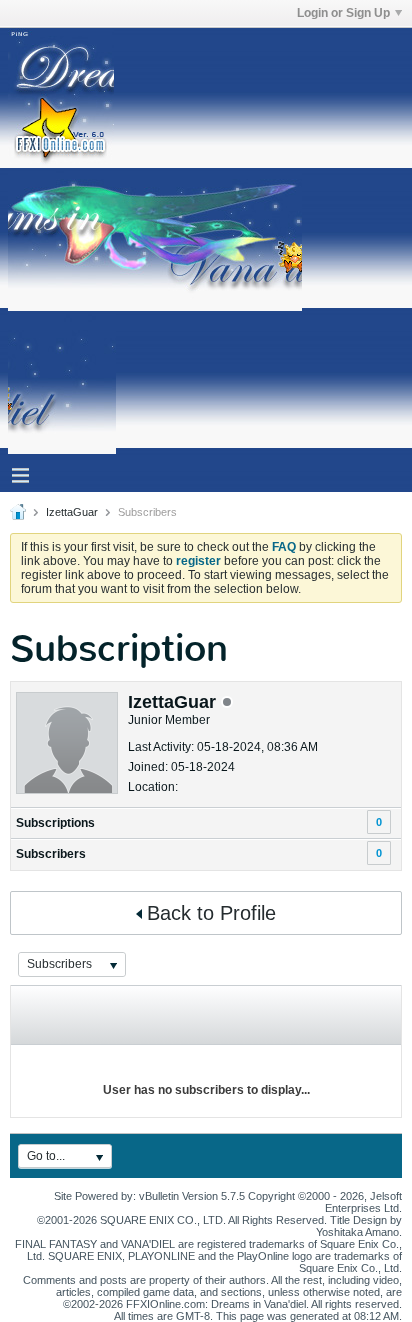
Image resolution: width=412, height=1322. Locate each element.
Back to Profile (211, 913)
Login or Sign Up (343, 13)
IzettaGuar (72, 512)
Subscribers (51, 854)
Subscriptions (55, 823)
